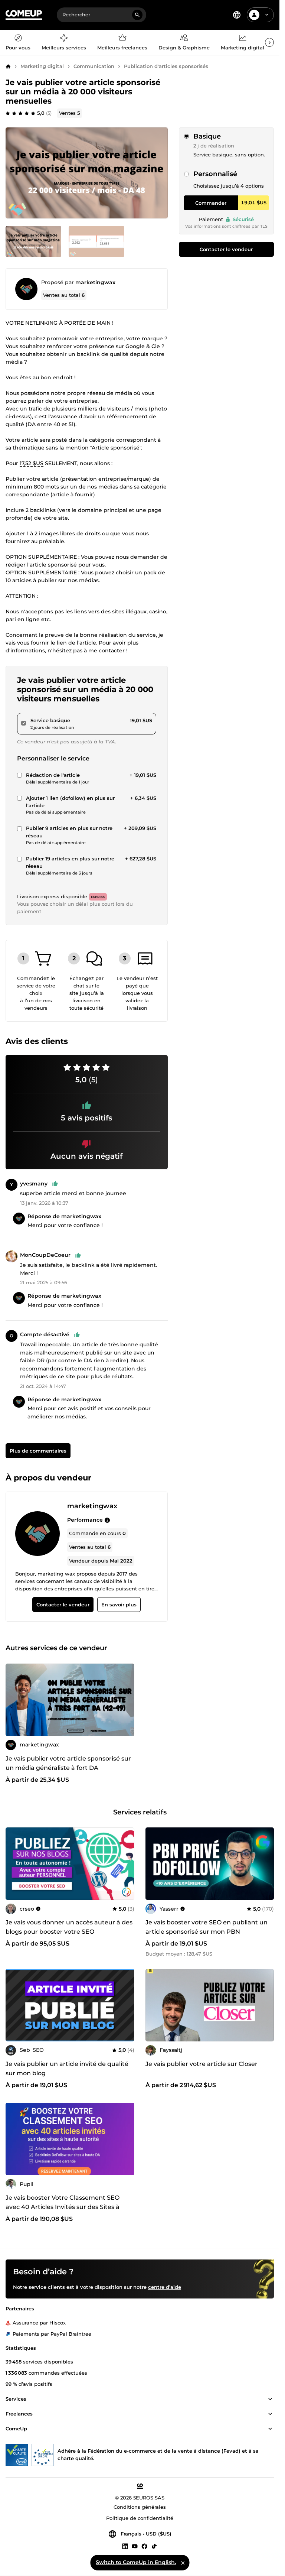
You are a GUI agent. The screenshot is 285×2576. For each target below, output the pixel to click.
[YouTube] (135, 2546)
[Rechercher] (137, 15)
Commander (211, 203)
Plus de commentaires (38, 1451)
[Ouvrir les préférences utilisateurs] (267, 15)
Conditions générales (140, 2507)
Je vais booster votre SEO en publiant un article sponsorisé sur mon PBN (207, 1927)
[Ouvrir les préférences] (237, 15)
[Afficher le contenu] (270, 2399)
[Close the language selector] (183, 2563)
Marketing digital (42, 66)
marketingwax (95, 282)
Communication (94, 66)
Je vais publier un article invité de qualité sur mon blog (67, 2069)
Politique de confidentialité (140, 2518)
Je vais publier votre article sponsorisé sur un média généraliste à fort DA (68, 1763)
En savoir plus (119, 1605)
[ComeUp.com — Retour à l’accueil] (24, 15)
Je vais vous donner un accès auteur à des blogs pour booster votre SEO (69, 1927)
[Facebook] (144, 2546)
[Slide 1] (96, 241)
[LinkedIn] (125, 2546)
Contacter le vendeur (226, 249)
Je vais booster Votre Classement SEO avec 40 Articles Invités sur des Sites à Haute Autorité (63, 2207)
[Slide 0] (33, 241)
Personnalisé (215, 174)
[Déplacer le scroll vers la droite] (269, 42)
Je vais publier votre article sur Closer (202, 2064)
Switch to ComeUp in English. (136, 2562)
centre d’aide (165, 2287)
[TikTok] (154, 2546)
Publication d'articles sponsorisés (166, 66)
